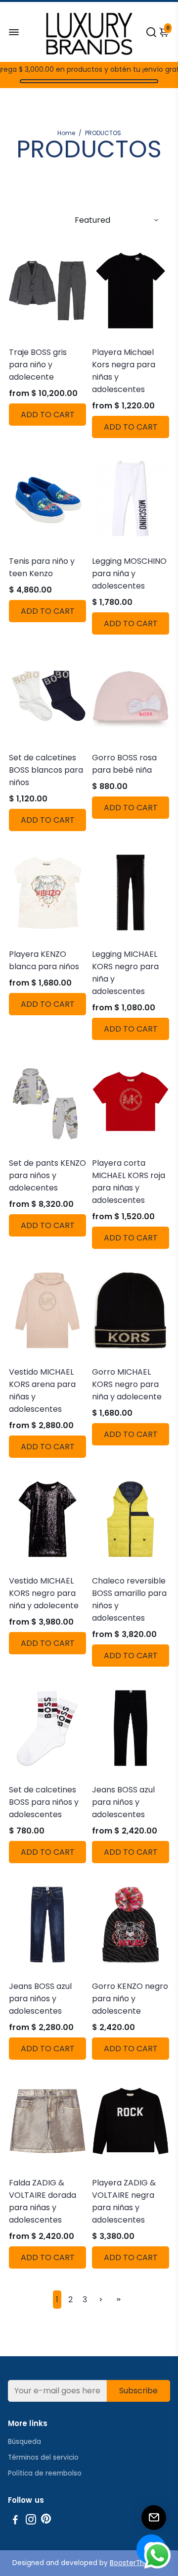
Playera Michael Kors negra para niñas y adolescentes (124, 371)
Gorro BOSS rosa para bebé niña (124, 764)
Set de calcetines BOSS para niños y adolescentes (44, 1802)
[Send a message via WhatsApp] (157, 2555)
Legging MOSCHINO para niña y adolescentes (129, 573)
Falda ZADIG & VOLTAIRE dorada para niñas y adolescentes (43, 2201)
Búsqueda (24, 2442)
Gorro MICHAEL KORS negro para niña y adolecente (127, 1384)
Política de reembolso (45, 2473)
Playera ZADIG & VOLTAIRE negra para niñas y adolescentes (124, 2201)
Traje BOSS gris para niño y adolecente (38, 365)
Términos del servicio (43, 2457)
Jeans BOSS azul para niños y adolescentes (123, 1802)
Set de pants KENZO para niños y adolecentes (47, 1175)
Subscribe (138, 2391)
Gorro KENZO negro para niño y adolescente (130, 1999)
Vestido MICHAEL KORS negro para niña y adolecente (44, 1593)
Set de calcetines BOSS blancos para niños (46, 770)
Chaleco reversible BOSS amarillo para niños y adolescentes (129, 1599)
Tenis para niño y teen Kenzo (42, 567)
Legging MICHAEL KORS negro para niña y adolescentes (125, 973)
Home (66, 133)
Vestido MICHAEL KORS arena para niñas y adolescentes (42, 1390)
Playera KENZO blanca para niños (44, 960)
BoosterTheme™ (138, 2563)
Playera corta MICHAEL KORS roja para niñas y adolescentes (129, 1182)
